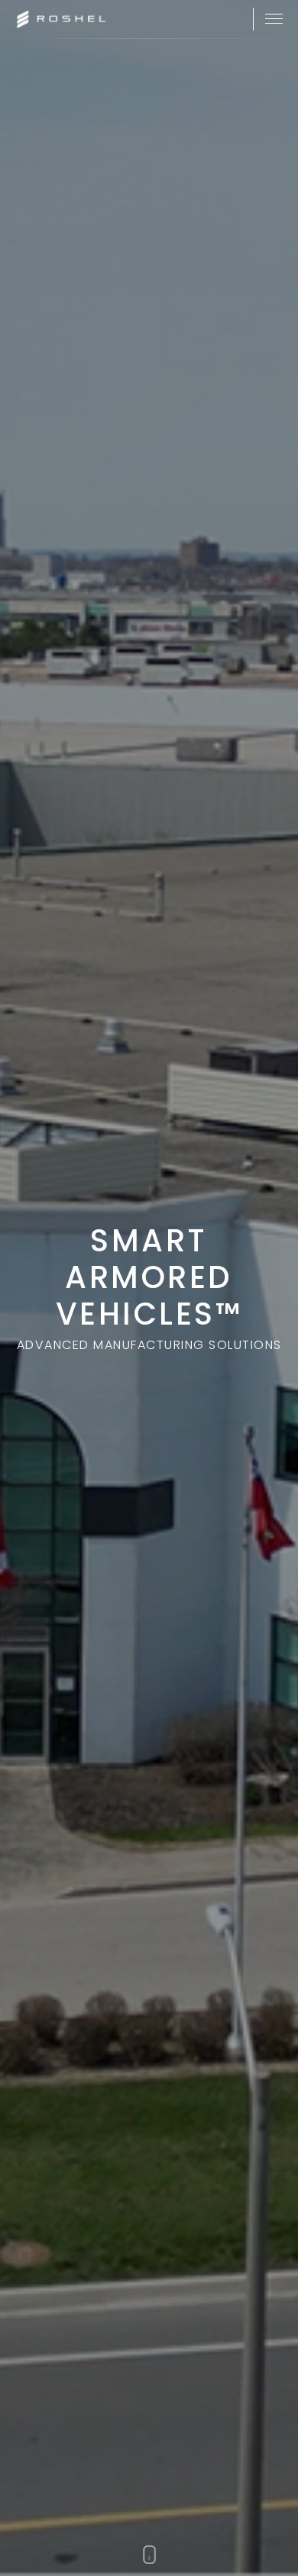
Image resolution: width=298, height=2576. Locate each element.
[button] (274, 19)
